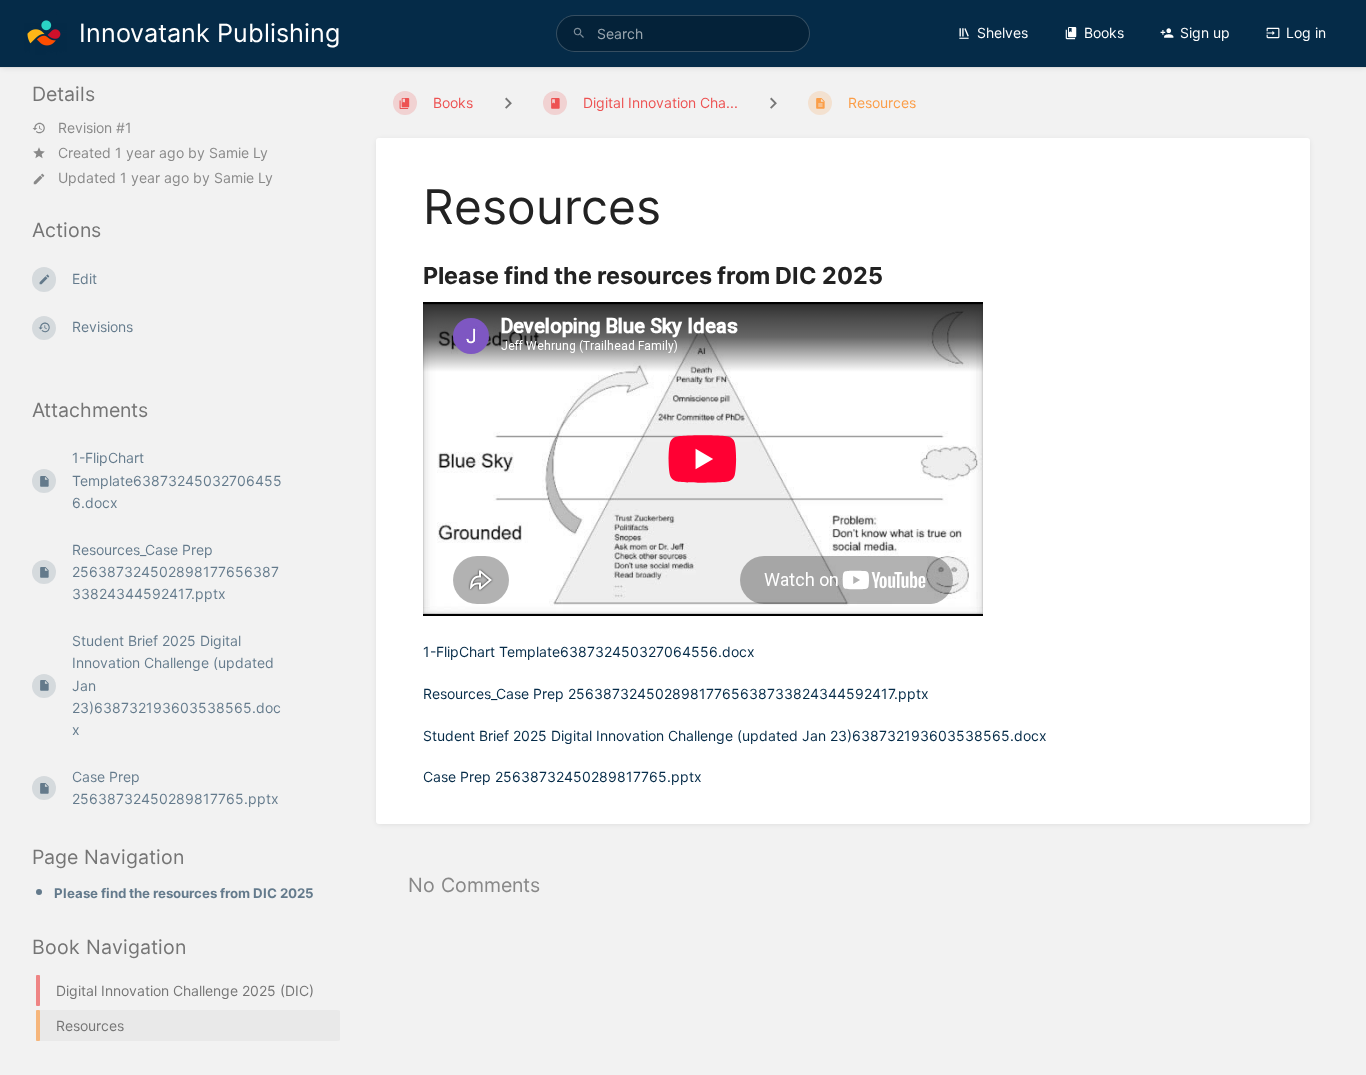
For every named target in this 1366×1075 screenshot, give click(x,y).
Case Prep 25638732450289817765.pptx (562, 776)
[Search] (579, 33)
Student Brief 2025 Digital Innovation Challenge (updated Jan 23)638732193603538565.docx (735, 735)
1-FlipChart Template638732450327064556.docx (589, 651)
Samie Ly (238, 152)
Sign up (1205, 32)
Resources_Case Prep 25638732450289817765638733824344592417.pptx (676, 693)
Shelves (1002, 32)
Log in (1306, 32)
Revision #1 (95, 128)
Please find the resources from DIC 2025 (184, 893)
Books (1104, 32)
